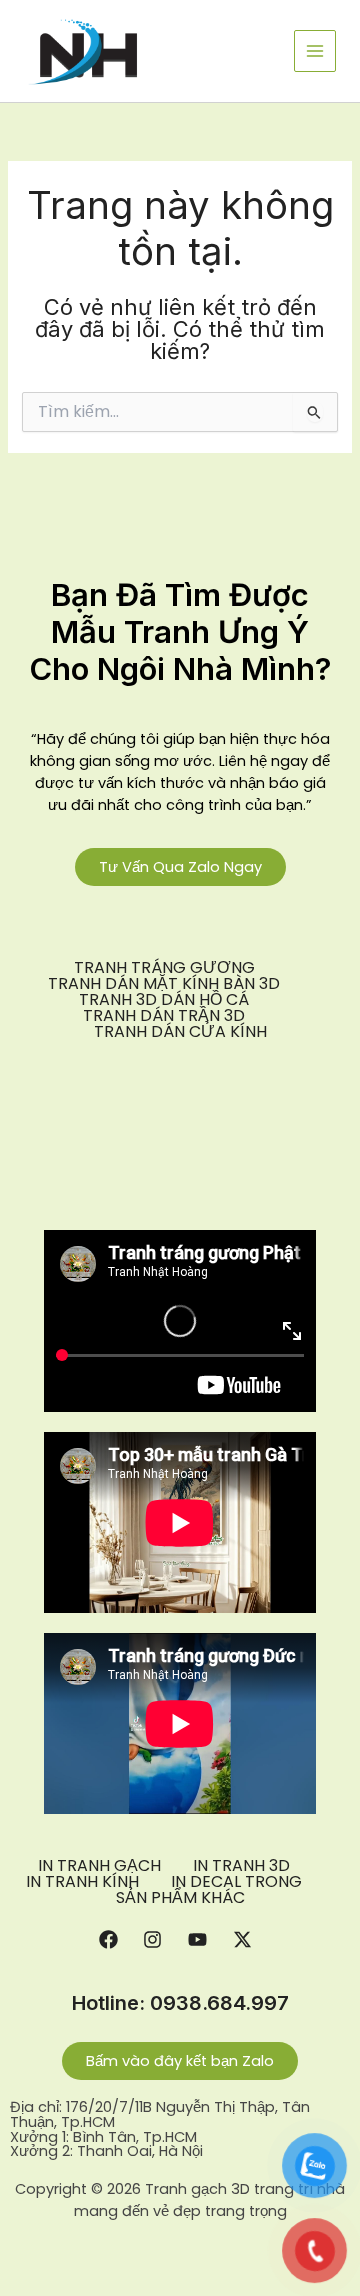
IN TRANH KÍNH (82, 1882)
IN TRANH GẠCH (99, 1866)
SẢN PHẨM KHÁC (180, 1898)
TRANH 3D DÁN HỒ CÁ (164, 1000)
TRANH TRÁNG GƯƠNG (164, 968)
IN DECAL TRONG (236, 1882)
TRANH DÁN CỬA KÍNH (180, 1032)
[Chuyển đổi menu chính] (315, 51)
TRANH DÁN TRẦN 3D (164, 1016)
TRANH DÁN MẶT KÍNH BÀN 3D (164, 984)
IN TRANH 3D (241, 1866)
